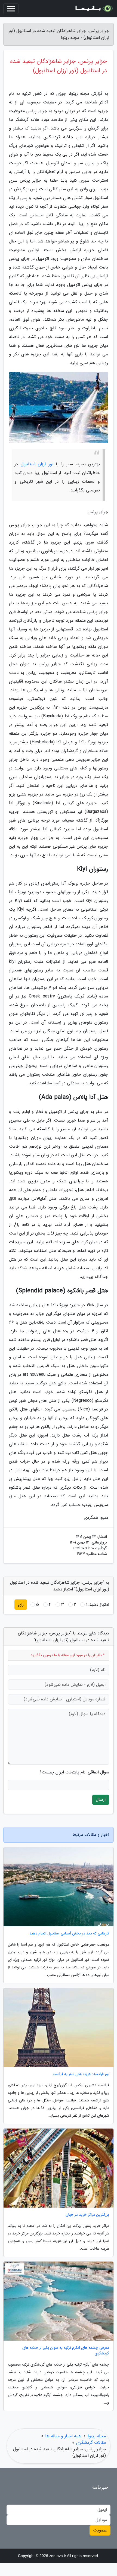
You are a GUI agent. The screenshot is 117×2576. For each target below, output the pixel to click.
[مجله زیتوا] (94, 9)
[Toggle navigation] (11, 9)
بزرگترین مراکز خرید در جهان (87, 2215)
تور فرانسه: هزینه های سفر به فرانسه (81, 2074)
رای (21, 1604)
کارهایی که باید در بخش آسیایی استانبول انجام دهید (69, 1933)
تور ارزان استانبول (37, 464)
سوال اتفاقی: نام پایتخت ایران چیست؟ (74, 1772)
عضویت (100, 2530)
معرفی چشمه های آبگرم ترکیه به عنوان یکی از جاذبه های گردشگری (66, 2351)
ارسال (101, 1800)
